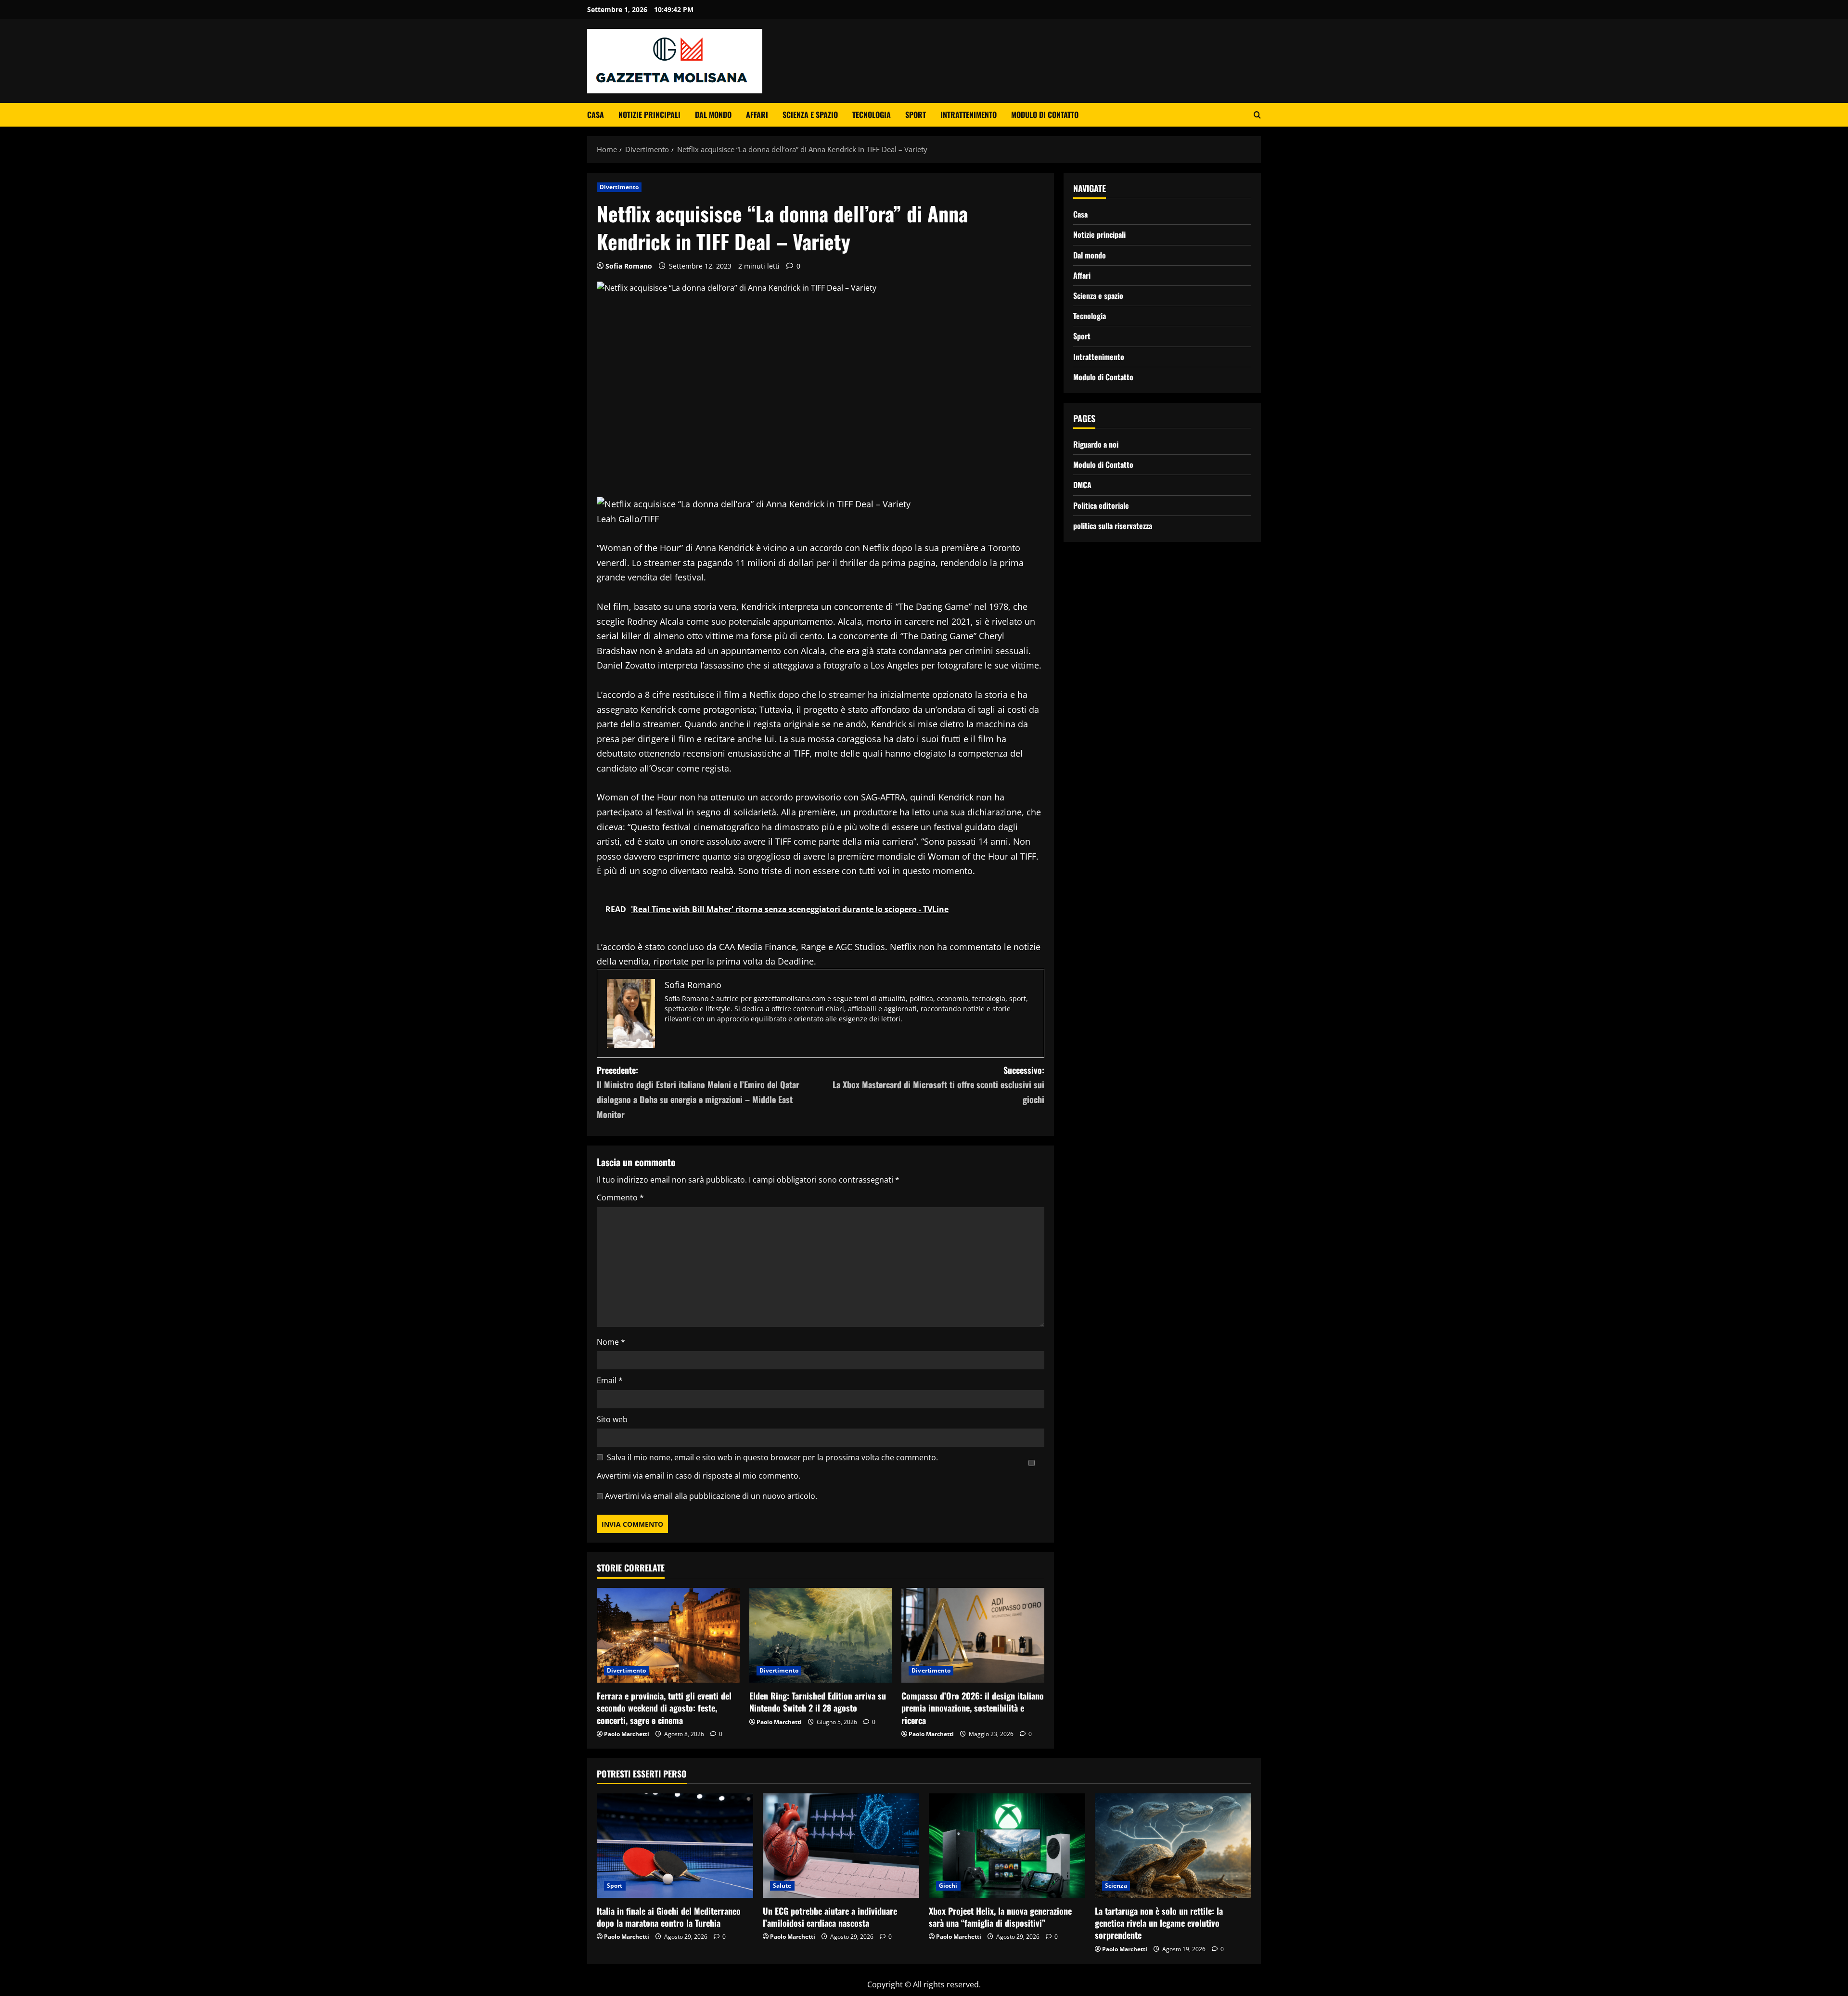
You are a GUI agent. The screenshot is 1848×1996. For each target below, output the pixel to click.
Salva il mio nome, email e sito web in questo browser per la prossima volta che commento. (772, 1457)
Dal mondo (713, 115)
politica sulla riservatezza (1113, 525)
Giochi (948, 1886)
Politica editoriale (1101, 505)
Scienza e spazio (810, 115)
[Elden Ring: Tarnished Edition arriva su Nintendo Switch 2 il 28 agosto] (821, 1635)
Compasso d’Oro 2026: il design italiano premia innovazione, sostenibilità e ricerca (973, 1708)
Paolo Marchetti (627, 1734)
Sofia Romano (629, 266)
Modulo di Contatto (1045, 115)
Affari (757, 115)
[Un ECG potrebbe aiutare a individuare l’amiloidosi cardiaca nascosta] (841, 1846)
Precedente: (698, 1092)
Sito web (612, 1419)
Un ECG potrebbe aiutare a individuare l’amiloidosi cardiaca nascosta (830, 1917)
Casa (596, 115)
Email (610, 1380)
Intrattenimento (969, 115)
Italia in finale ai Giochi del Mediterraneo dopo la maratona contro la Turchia (669, 1917)
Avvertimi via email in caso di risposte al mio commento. (699, 1476)
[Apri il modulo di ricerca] (1257, 115)
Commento (620, 1198)
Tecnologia (872, 115)
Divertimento (619, 187)
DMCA (1082, 485)
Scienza (1116, 1886)
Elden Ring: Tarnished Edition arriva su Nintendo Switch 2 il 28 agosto (818, 1702)
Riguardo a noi (1096, 444)
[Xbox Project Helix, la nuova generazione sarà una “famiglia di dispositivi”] (1007, 1846)
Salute (782, 1886)
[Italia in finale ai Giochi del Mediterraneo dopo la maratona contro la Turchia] (675, 1846)
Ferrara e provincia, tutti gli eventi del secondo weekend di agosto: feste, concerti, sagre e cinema (664, 1708)
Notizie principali (649, 115)
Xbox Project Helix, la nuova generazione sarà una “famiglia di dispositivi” (1000, 1917)
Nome (611, 1342)
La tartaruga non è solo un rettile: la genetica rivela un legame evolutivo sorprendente (1159, 1923)
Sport (916, 115)
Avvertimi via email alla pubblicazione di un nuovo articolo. (711, 1496)
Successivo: (938, 1085)
